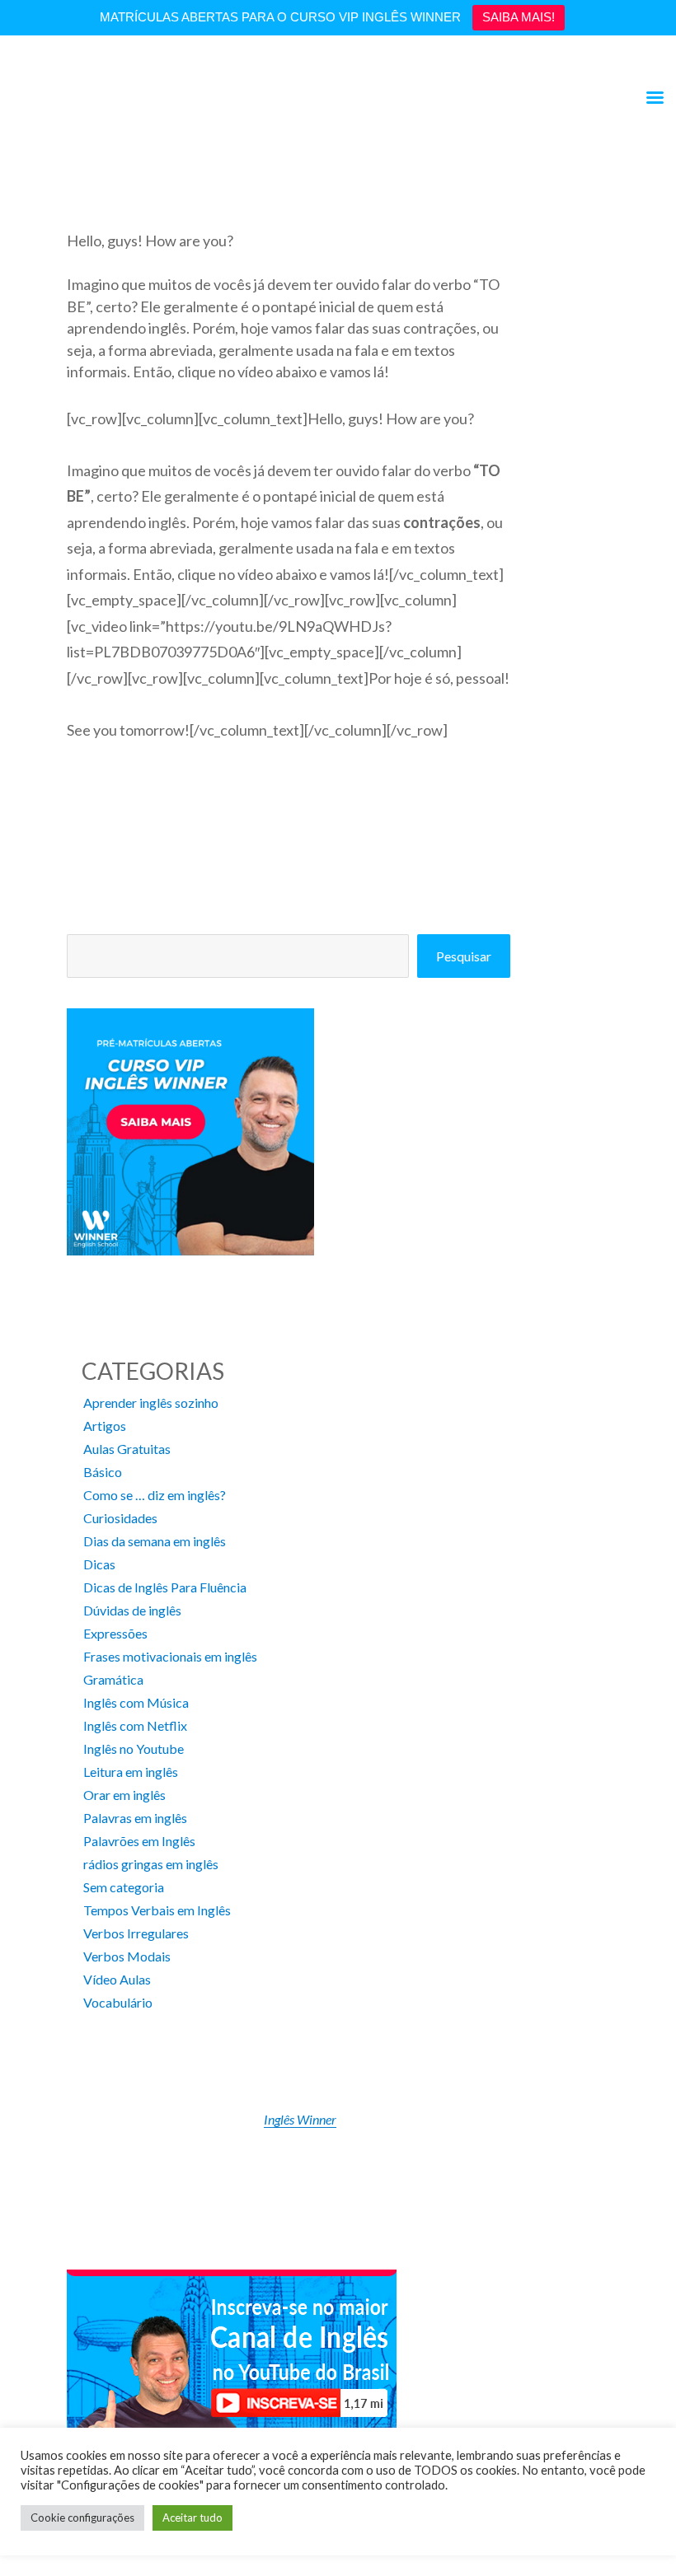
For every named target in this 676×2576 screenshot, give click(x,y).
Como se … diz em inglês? (155, 1495)
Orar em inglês (124, 1795)
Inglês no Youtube (134, 1749)
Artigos (105, 1426)
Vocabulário (118, 2002)
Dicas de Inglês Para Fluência (165, 1587)
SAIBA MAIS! (519, 17)
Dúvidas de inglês (132, 1610)
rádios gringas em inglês (151, 1864)
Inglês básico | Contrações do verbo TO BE (188, 208)
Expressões (115, 1633)
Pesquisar (464, 956)
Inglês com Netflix (135, 1725)
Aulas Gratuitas (127, 1449)
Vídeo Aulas (117, 1979)
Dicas (99, 1564)
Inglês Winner (300, 2119)
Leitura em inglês (131, 1772)
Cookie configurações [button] (82, 2518)
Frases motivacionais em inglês (170, 1656)
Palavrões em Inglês (139, 1841)
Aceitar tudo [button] (192, 2518)
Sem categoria (124, 1887)
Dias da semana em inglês (155, 1541)
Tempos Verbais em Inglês (157, 1910)
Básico (103, 1472)
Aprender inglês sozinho (151, 1403)
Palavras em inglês (135, 1818)
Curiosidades (120, 1518)
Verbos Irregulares (136, 1933)
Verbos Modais (127, 1956)
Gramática (113, 1679)
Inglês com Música (136, 1702)
